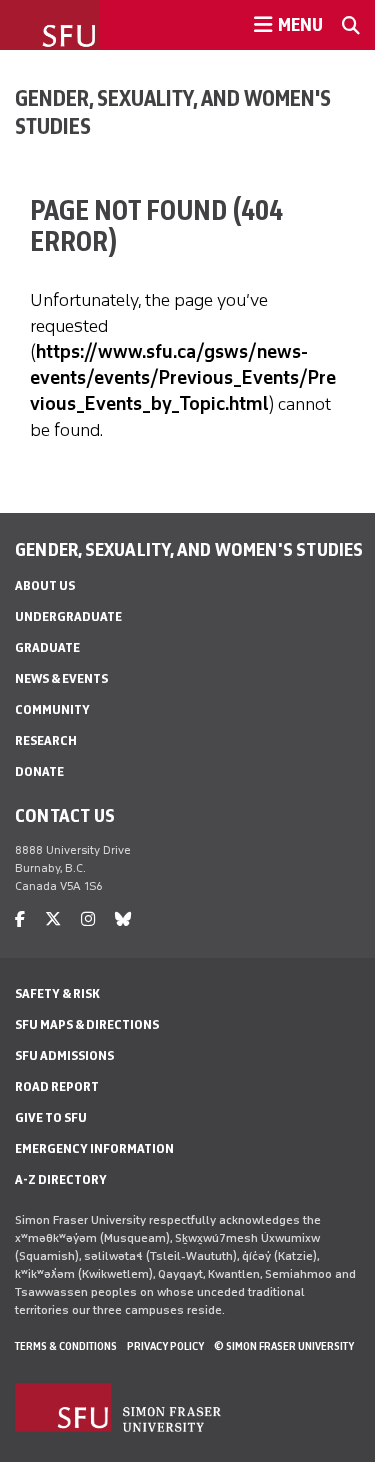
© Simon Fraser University (284, 1346)
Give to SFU (51, 1117)
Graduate (47, 647)
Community (52, 709)
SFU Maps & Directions (87, 1024)
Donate (39, 771)
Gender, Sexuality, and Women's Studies (173, 112)
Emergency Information (94, 1148)
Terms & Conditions (66, 1346)
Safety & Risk (57, 993)
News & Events (61, 678)
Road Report (57, 1086)
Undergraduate (68, 616)
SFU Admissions (64, 1055)
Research (46, 740)
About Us (45, 585)
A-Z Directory (61, 1179)
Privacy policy (165, 1346)
